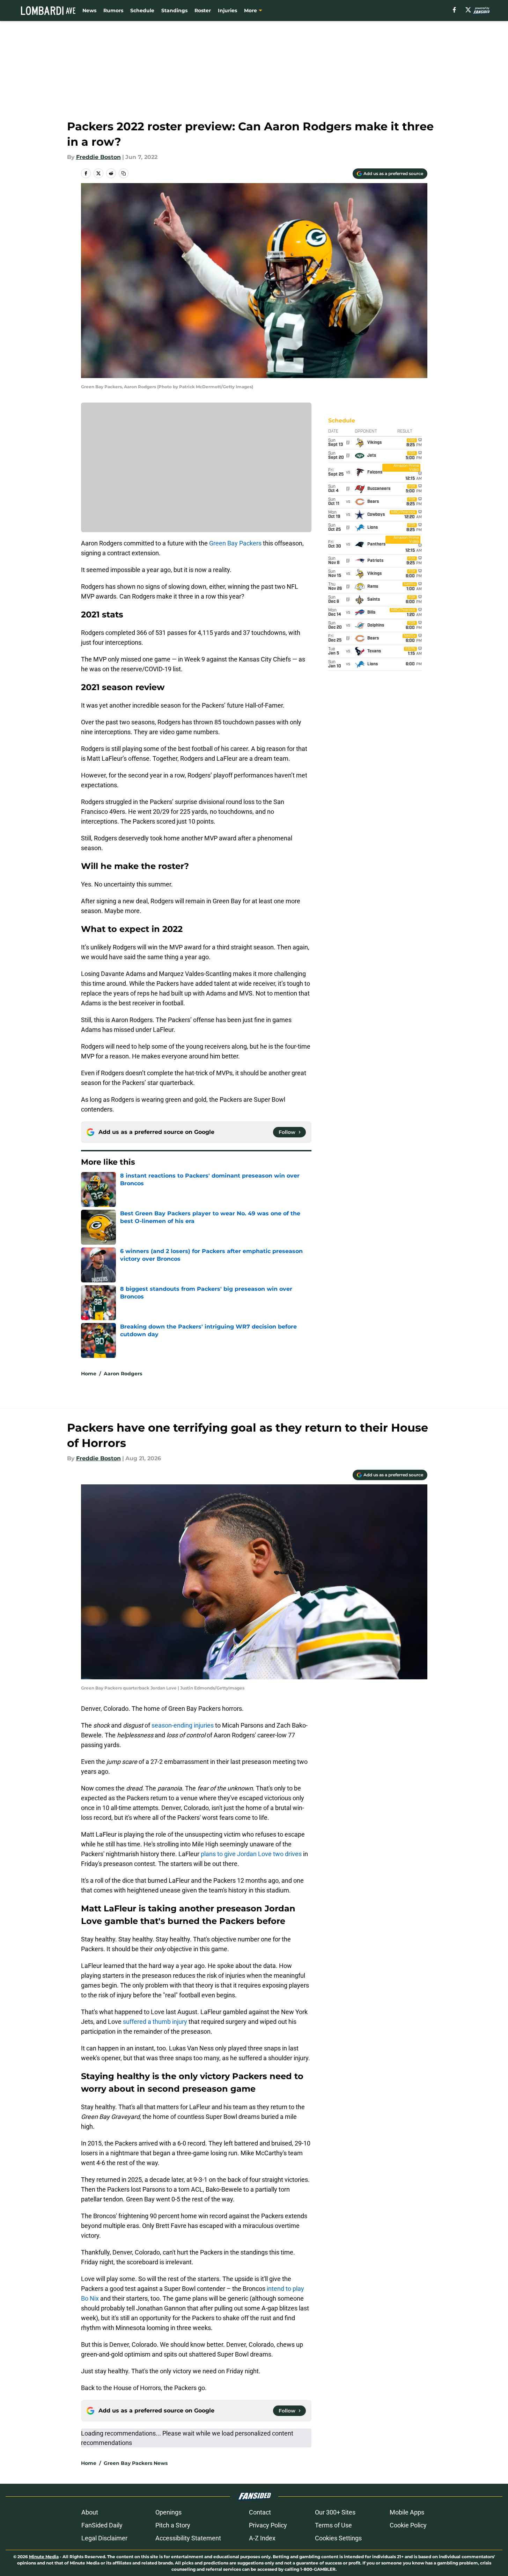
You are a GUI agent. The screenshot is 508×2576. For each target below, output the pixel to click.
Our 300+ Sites (335, 2512)
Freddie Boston (98, 157)
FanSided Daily (102, 2525)
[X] (468, 10)
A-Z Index (262, 2538)
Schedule (142, 10)
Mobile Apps (407, 2512)
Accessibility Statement (188, 2538)
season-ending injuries (183, 1725)
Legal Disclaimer (104, 2538)
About (90, 2512)
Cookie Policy (408, 2525)
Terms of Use (333, 2525)
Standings (174, 10)
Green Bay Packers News (136, 2463)
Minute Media (44, 2557)
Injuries (227, 10)
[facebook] (454, 10)
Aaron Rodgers (123, 1374)
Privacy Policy (268, 2525)
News (89, 10)
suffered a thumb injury (155, 2022)
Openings (168, 2512)
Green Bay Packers (235, 543)
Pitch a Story (173, 2525)
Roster (203, 10)
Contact (260, 2512)
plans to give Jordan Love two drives (251, 1854)
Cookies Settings (338, 2538)
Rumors (113, 10)
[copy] (124, 173)
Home (89, 1374)
